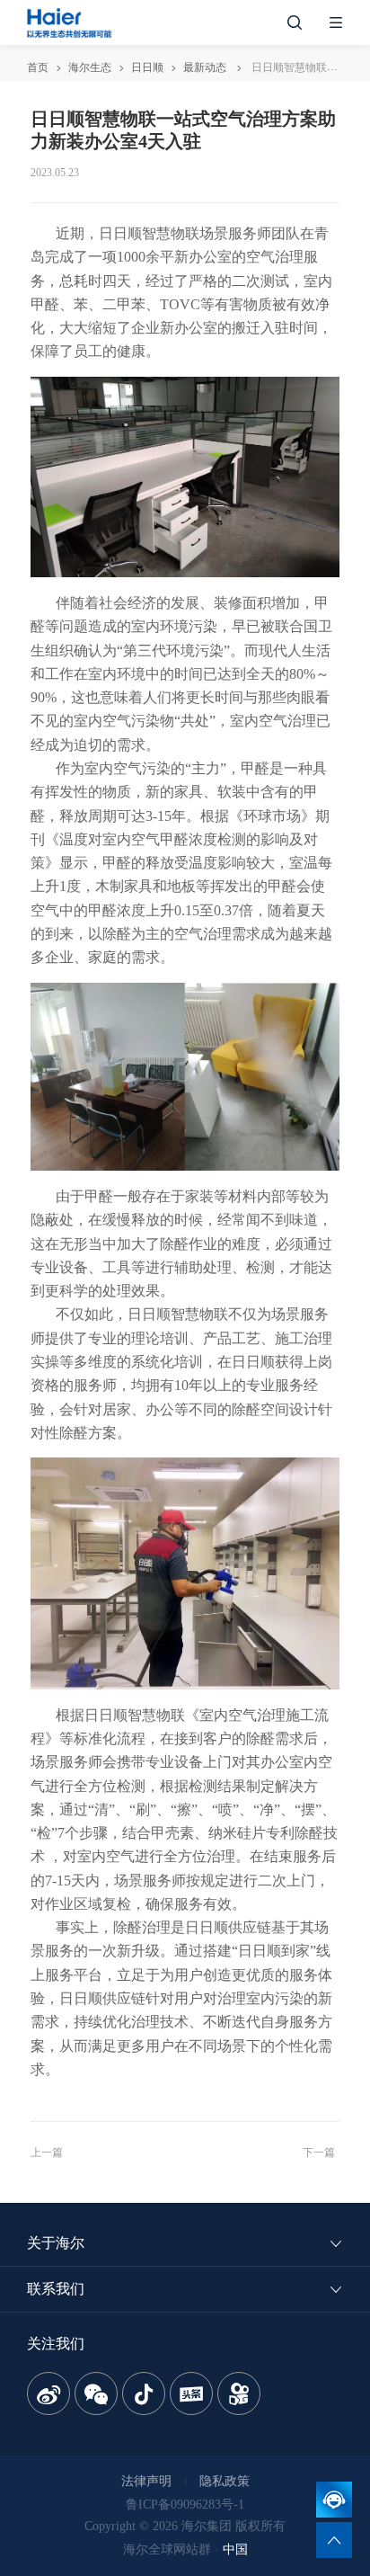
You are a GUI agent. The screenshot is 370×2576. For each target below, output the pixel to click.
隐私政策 (225, 2481)
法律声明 (146, 2481)
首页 (38, 67)
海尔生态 (90, 67)
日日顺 (147, 67)
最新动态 (205, 67)
